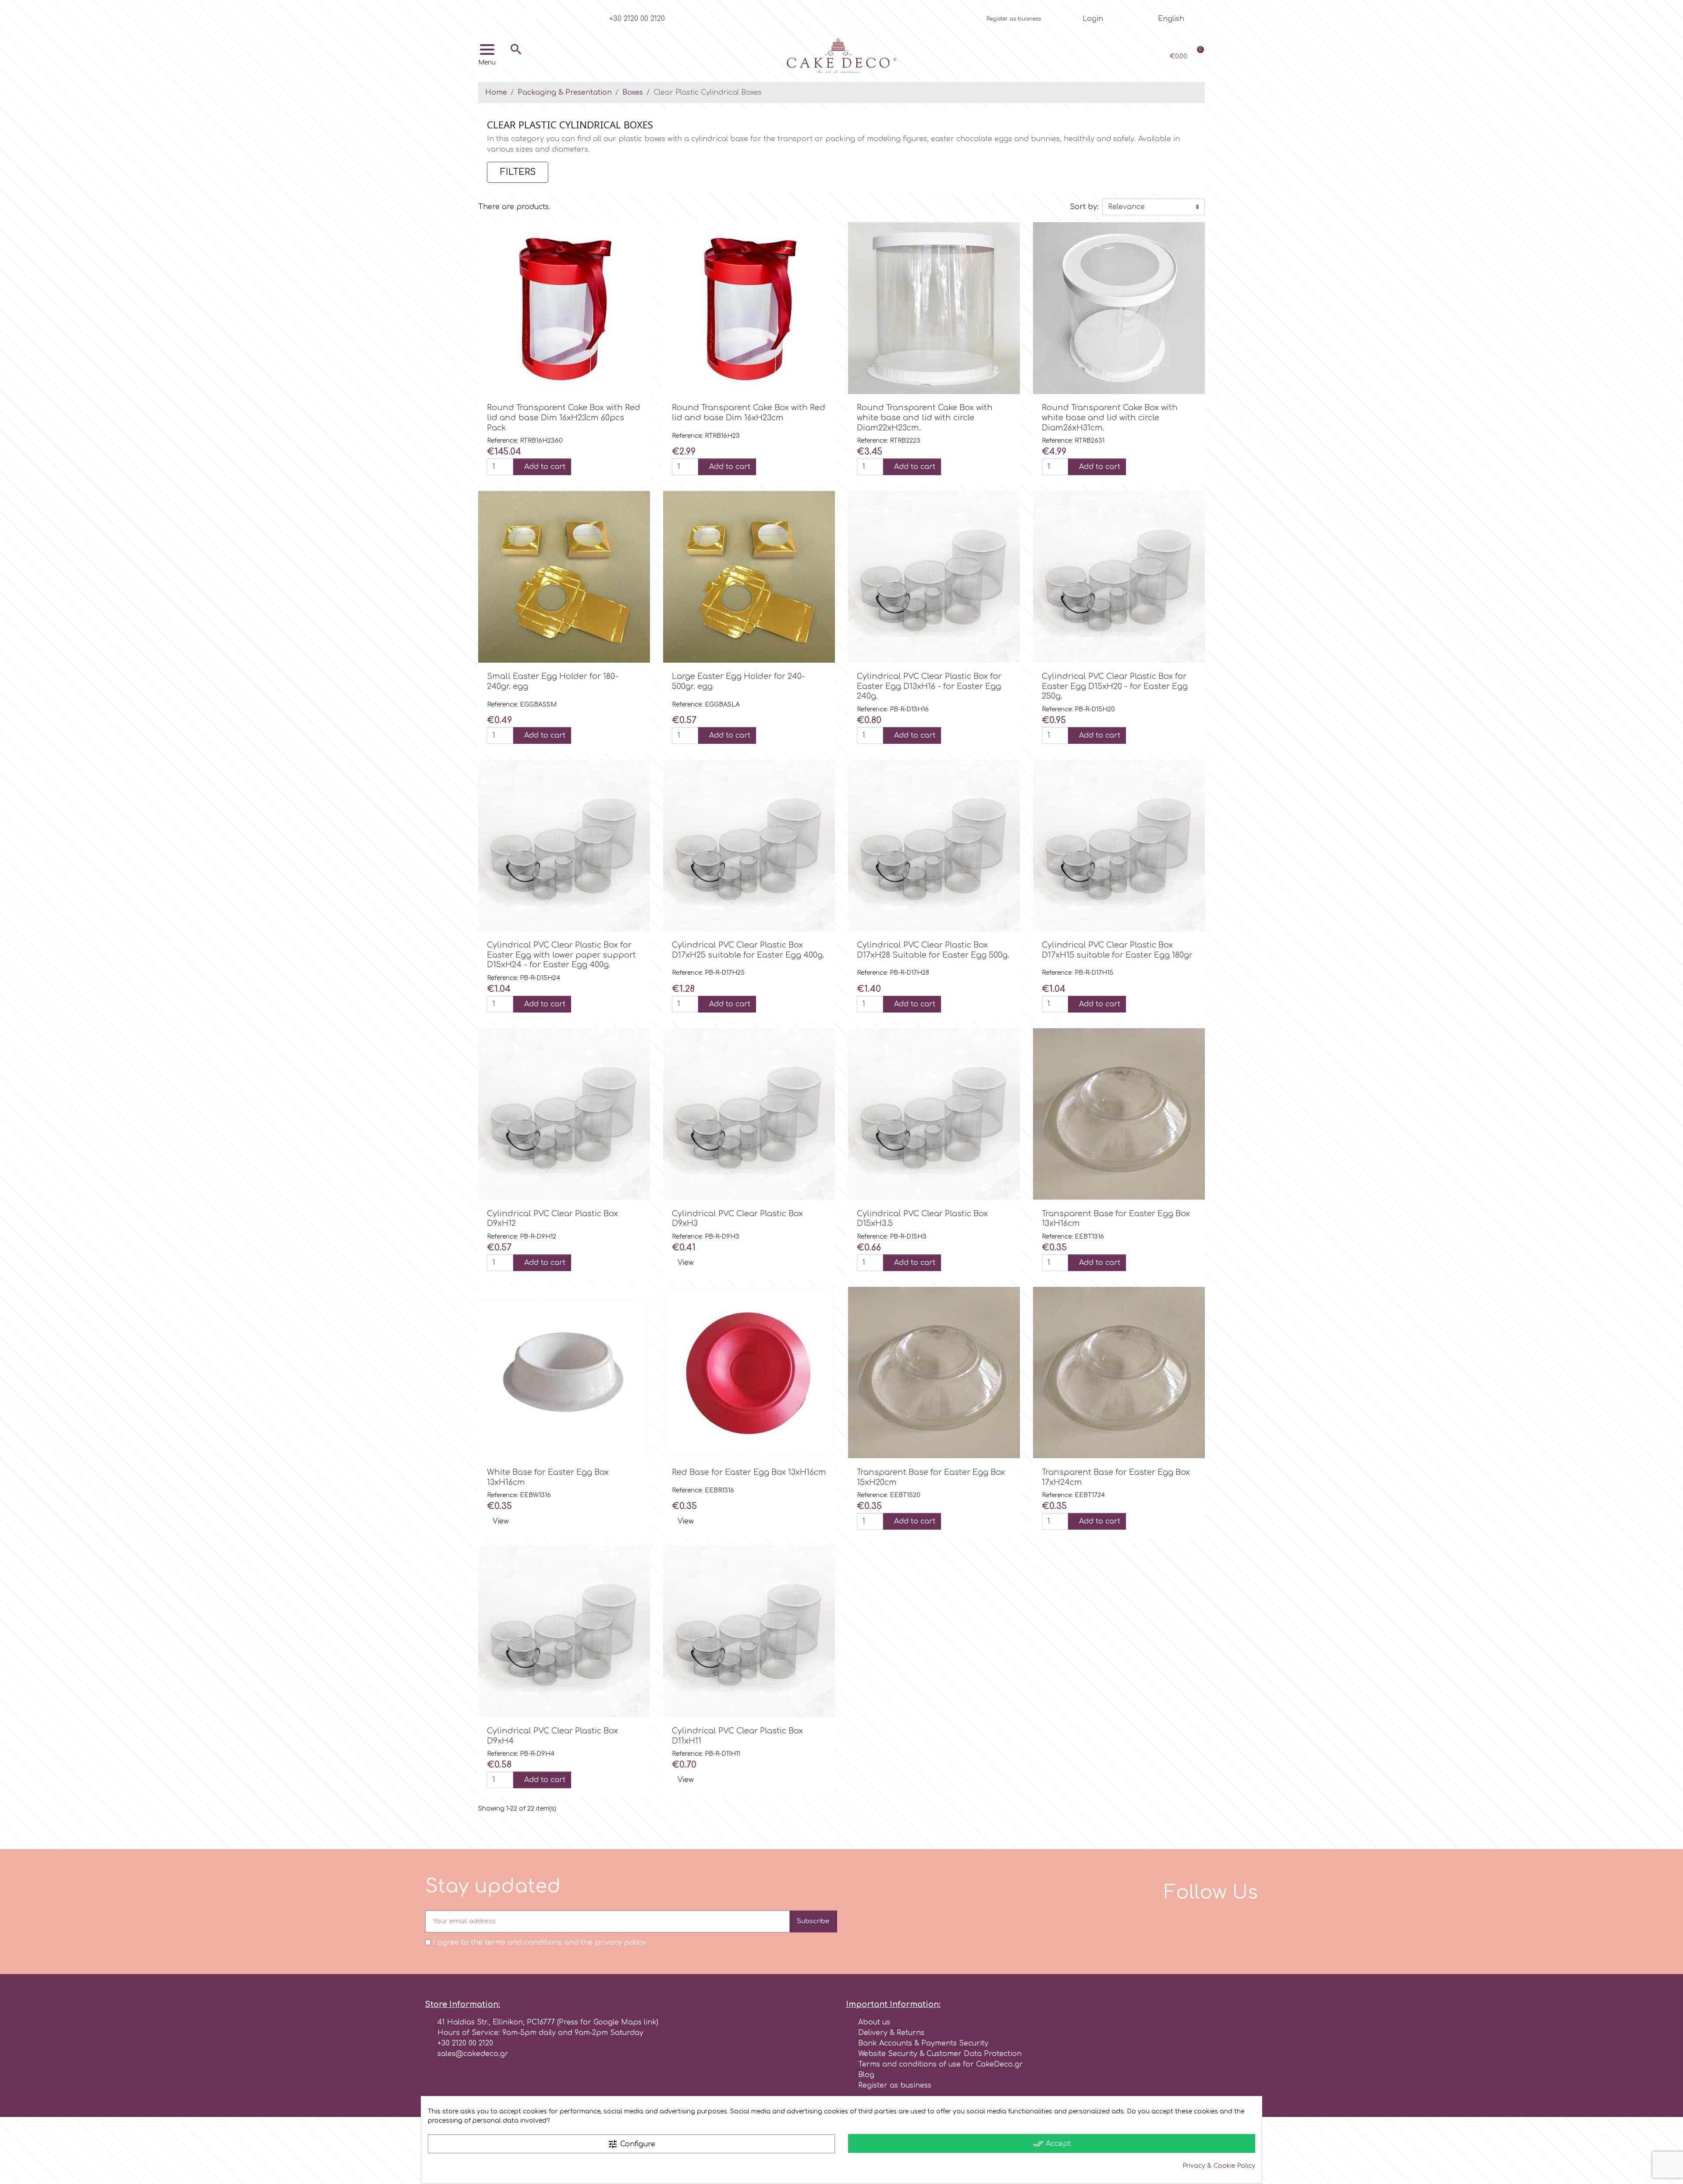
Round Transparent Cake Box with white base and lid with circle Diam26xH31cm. (1110, 417)
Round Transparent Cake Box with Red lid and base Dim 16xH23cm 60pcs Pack (564, 417)
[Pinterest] (530, 15)
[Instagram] (501, 15)
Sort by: (1084, 207)
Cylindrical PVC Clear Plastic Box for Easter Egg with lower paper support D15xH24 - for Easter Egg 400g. (561, 955)
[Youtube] (515, 15)
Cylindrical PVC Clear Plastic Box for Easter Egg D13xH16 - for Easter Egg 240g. (929, 686)
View (686, 1263)
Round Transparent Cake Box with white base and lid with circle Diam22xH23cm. (925, 417)
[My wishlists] (1119, 56)
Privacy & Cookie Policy (1219, 2166)
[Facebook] (486, 15)
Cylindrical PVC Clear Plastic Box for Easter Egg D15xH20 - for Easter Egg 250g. (1115, 686)
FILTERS (518, 172)
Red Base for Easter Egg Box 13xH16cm (749, 1472)
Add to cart (545, 467)
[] (516, 62)
